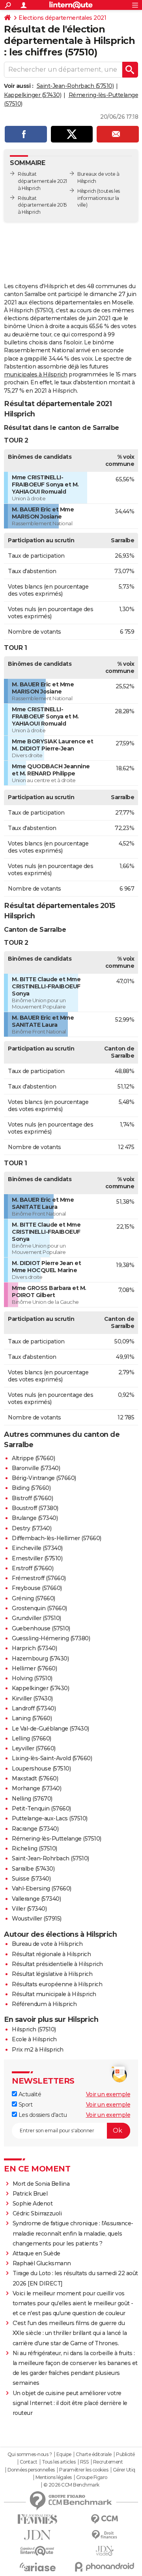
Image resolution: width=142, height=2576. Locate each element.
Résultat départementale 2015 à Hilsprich (42, 205)
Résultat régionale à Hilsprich (51, 1954)
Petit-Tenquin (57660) (41, 1809)
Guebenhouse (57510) (41, 1628)
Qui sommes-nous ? (30, 2454)
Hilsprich (87, 191)
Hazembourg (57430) (40, 1658)
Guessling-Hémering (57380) (51, 1638)
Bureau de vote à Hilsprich (47, 1944)
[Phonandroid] (105, 2567)
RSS (84, 2462)
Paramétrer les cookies (84, 2470)
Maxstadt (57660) (35, 1778)
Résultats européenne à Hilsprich (57, 1984)
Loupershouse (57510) (41, 1769)
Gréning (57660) (34, 1598)
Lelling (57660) (32, 1738)
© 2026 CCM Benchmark (71, 2485)
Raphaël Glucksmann (42, 2263)
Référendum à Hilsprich (44, 2004)
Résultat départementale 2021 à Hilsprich (42, 181)
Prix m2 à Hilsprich (38, 2050)
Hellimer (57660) (34, 1668)
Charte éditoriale (94, 2454)
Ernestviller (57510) (37, 1558)
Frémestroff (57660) (39, 1578)
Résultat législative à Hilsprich (52, 1974)
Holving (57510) (32, 1678)
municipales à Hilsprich (36, 374)
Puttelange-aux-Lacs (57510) (50, 1818)
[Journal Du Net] (37, 2535)
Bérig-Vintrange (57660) (44, 1478)
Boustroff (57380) (35, 1508)
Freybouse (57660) (37, 1588)
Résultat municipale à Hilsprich (54, 1994)
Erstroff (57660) (33, 1568)
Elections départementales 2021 (62, 18)
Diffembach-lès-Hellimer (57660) (57, 1538)
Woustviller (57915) (37, 1919)
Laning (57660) (32, 1718)
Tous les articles (59, 2462)
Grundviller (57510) (36, 1618)
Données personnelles (31, 2470)
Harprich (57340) (34, 1648)
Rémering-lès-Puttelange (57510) (57, 1839)
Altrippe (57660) (33, 1458)
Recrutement (108, 2462)
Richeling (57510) (35, 1848)
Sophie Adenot (33, 2204)
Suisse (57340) (31, 1879)
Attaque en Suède (36, 2253)
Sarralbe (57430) (33, 1869)
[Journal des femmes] (37, 2519)
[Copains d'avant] (37, 2551)
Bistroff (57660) (32, 1498)
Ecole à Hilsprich (34, 2039)
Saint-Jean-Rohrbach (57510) (75, 86)
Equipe (64, 2454)
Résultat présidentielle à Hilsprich (57, 1964)
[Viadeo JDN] (105, 2551)
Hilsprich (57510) (34, 2029)
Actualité (29, 2094)
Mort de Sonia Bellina (41, 2184)
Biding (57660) (31, 1488)
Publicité (125, 2454)
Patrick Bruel (30, 2194)
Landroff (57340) (34, 1708)
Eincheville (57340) (37, 1548)
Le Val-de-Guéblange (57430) (50, 1729)
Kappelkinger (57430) (33, 95)
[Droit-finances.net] (105, 2535)
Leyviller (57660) (34, 1748)
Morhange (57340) (36, 1788)
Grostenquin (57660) (39, 1608)
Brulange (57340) (35, 1518)
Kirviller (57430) (32, 1698)
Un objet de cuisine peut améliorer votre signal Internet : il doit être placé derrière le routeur (70, 2403)
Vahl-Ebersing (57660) (42, 1888)
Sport (25, 2105)
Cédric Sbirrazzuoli (37, 2213)
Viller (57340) (29, 1909)
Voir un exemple (108, 2094)
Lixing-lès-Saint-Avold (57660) (52, 1758)
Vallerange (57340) (36, 1899)
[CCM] (105, 2519)
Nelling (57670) (32, 1799)
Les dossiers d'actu (42, 2115)
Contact (29, 2462)
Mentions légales (54, 2477)
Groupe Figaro (92, 2477)
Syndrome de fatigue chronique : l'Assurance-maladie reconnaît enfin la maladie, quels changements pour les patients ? (73, 2233)
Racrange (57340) (35, 1829)
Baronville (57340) (36, 1468)
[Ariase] (37, 2567)
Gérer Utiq (124, 2470)
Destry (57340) (32, 1528)
